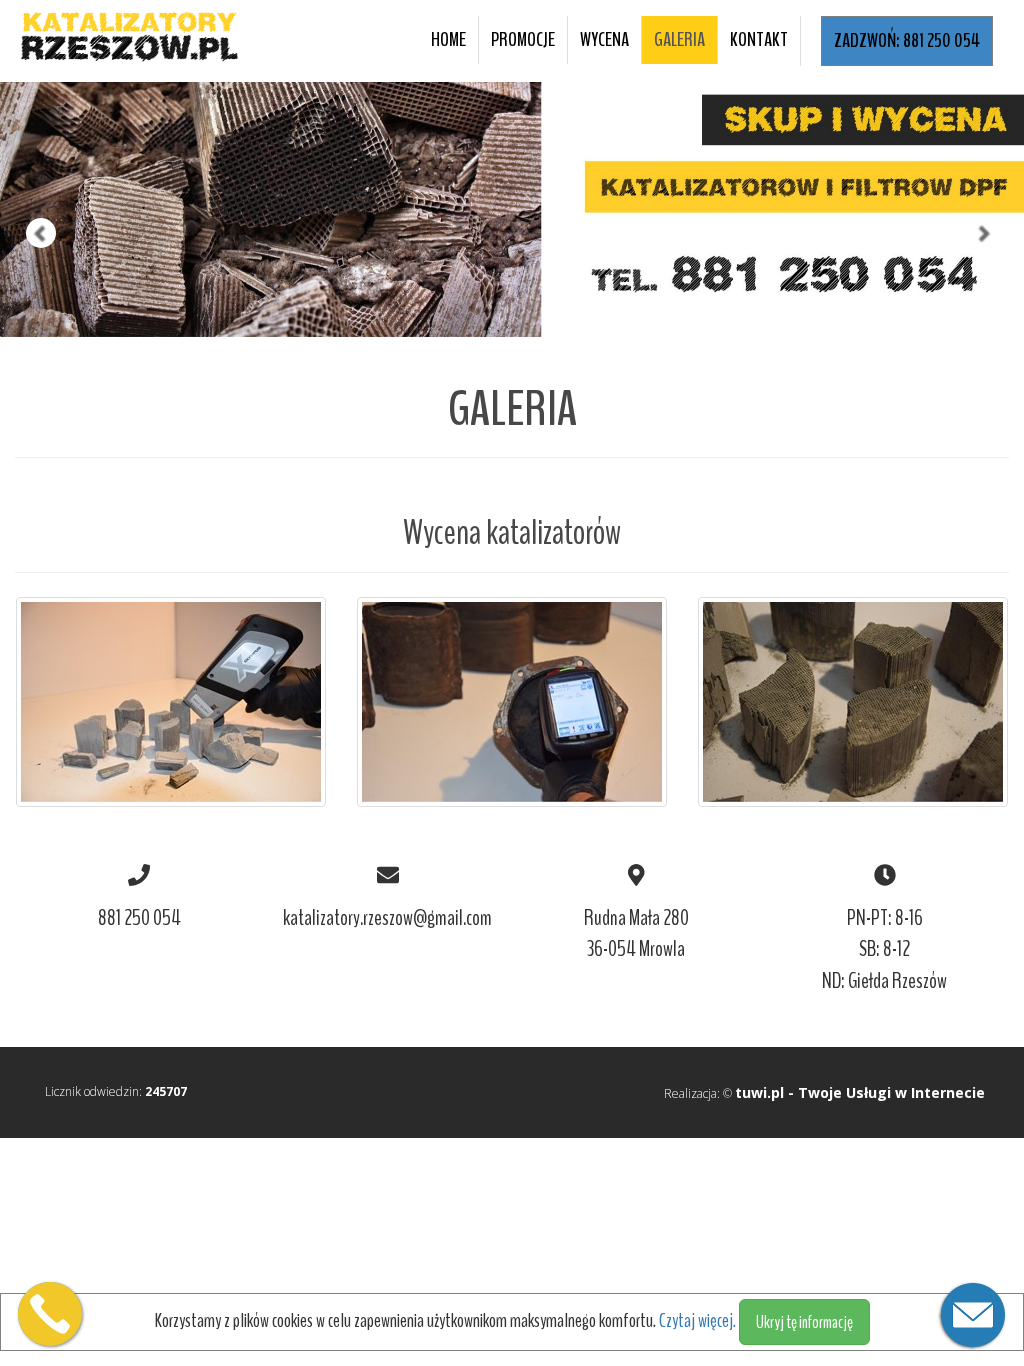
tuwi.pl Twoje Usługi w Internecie (860, 1092)
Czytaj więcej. (699, 1320)
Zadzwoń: (907, 40)
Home (448, 39)
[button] (25, 168)
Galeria (679, 39)
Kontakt (759, 39)
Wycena (604, 39)
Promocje (523, 39)
